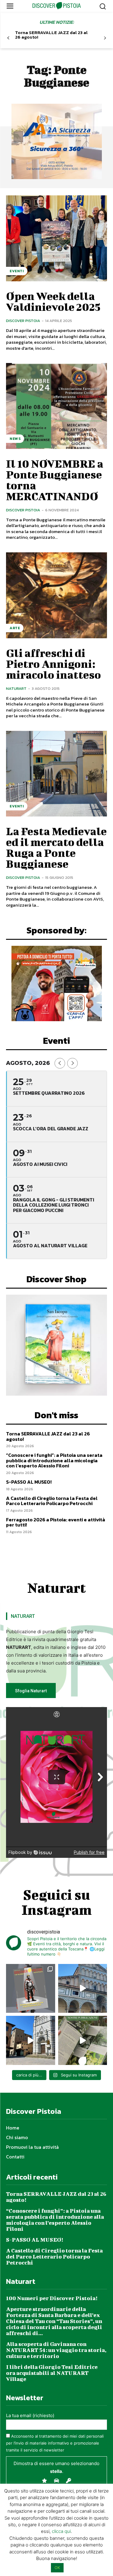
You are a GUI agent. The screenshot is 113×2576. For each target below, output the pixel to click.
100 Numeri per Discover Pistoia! (52, 2298)
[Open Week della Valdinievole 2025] (56, 238)
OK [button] (57, 2568)
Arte (15, 628)
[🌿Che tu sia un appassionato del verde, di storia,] (83, 2040)
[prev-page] (8, 38)
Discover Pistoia (23, 321)
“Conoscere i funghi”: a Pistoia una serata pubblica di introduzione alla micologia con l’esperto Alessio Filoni (54, 1460)
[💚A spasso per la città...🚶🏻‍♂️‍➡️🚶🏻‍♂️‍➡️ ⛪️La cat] (31, 2040)
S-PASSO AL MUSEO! (29, 1482)
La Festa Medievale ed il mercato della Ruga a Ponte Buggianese (56, 847)
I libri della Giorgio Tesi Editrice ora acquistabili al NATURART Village (52, 2373)
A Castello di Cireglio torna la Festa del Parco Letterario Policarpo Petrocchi (52, 1501)
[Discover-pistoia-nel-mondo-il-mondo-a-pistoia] (56, 6)
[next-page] (105, 38)
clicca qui (61, 2531)
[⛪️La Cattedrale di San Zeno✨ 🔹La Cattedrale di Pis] (83, 1989)
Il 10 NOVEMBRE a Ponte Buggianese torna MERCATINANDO (55, 480)
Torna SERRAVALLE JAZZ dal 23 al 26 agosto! (51, 35)
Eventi (17, 271)
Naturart (16, 688)
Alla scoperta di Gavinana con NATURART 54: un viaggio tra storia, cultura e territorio (56, 2350)
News (15, 439)
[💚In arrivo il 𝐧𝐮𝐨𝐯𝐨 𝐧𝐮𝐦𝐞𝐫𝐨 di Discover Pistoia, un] (31, 1989)
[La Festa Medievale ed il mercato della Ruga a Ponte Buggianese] (56, 774)
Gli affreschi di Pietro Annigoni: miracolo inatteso (53, 664)
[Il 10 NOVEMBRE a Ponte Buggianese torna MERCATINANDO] (56, 406)
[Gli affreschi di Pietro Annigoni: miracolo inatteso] (56, 595)
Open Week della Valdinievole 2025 (53, 301)
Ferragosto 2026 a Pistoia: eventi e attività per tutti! (56, 1522)
